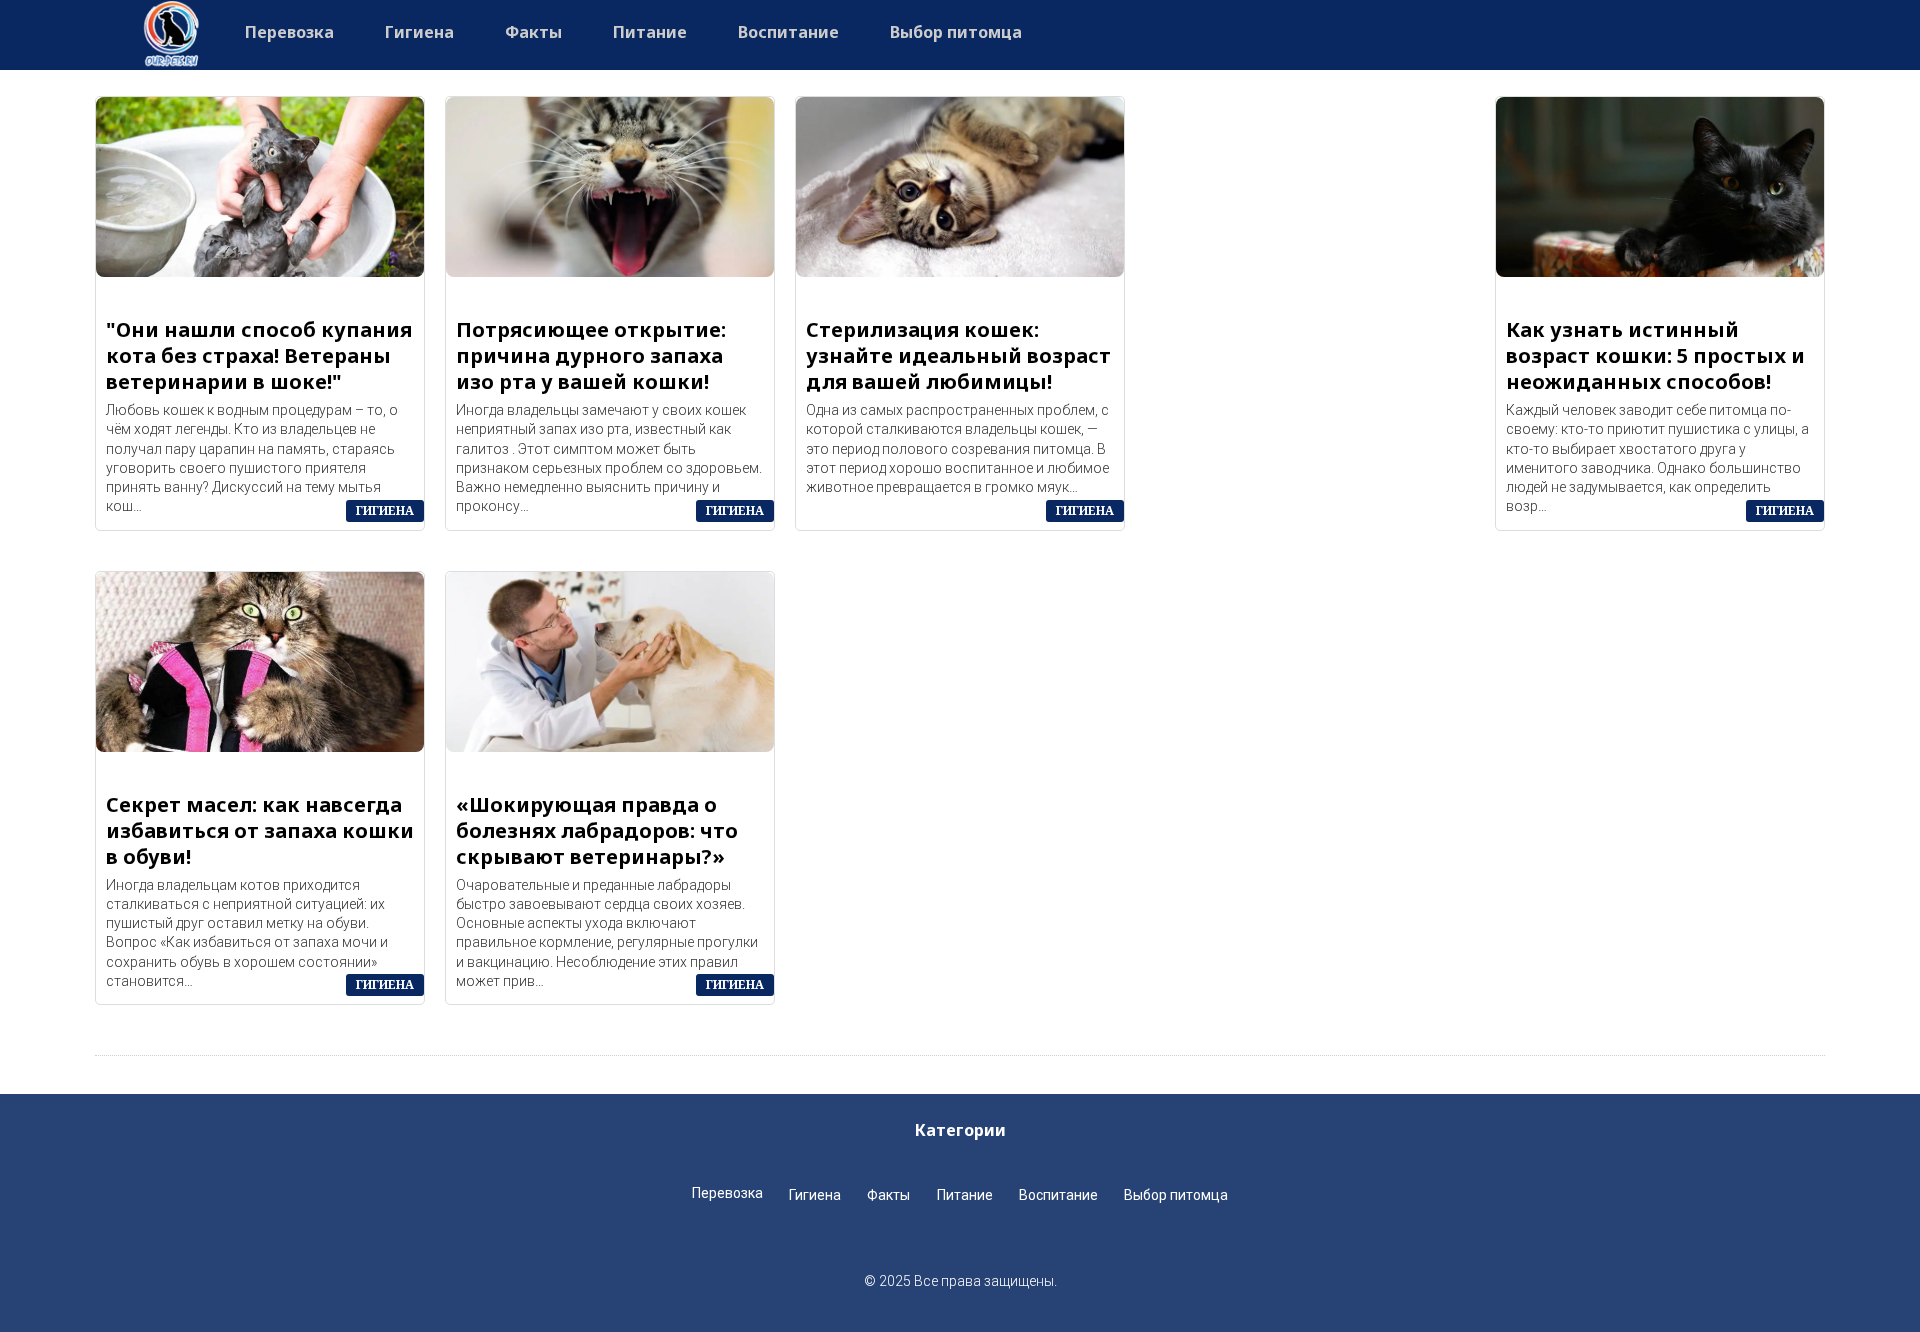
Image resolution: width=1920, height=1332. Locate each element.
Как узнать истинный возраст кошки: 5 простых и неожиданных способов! (1655, 356)
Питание (650, 32)
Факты (533, 32)
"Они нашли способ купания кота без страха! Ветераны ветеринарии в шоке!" (259, 356)
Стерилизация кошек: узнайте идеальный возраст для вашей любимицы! (958, 356)
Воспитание (788, 32)
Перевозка (289, 32)
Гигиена (419, 32)
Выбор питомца (956, 32)
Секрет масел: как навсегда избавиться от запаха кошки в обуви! (260, 831)
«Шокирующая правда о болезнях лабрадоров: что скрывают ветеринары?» (597, 831)
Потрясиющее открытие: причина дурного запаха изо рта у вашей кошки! (591, 356)
